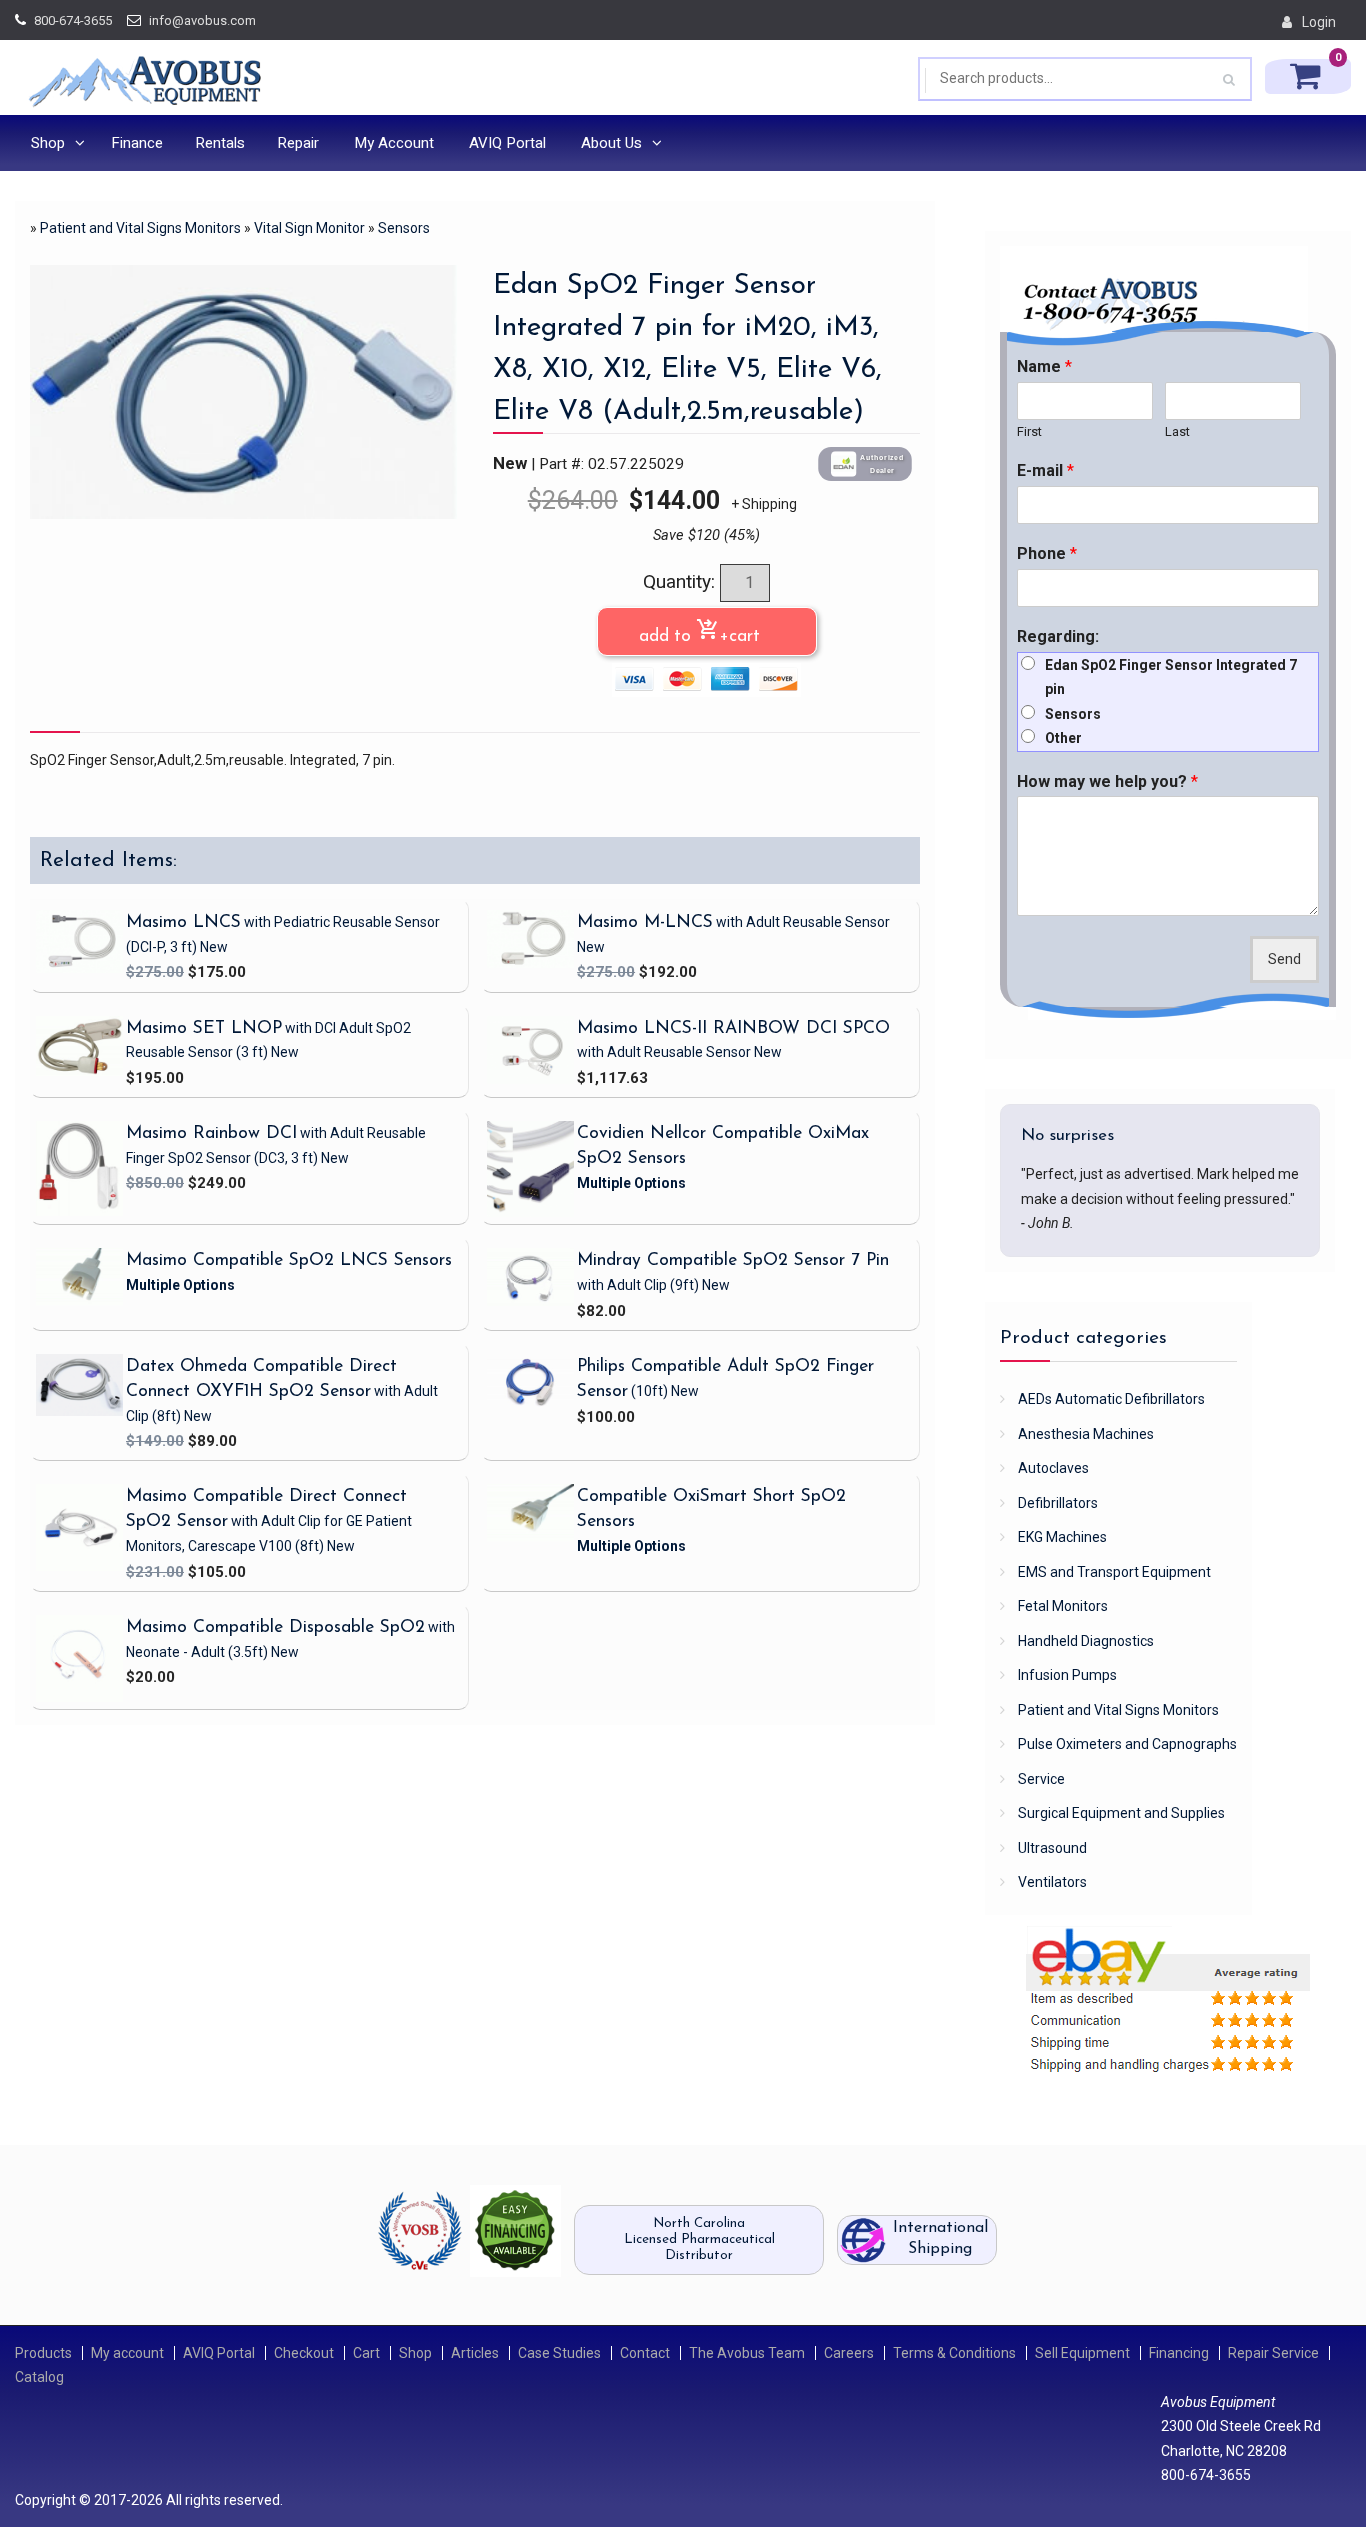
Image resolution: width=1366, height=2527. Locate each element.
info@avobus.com (202, 20)
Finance (137, 143)
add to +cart (707, 631)
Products (43, 2353)
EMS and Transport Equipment (1114, 1572)
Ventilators (1052, 1882)
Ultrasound (1052, 1848)
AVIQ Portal (507, 143)
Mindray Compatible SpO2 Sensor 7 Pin (733, 1260)
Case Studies (559, 2353)
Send (1284, 959)
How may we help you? (1107, 781)
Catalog (39, 2377)
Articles (475, 2353)
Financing (1179, 2353)
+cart (380, 972)
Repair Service (1273, 2353)
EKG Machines (1062, 1537)
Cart (366, 2353)
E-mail (1045, 470)
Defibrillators (1058, 1503)
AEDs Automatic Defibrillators (1111, 1399)
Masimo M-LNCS (645, 922)
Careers (849, 2353)
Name (1044, 366)
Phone (1047, 553)
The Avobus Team (747, 2353)
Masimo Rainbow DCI (211, 1133)
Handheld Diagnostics (1086, 1641)
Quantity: (681, 581)
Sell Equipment (1082, 2353)
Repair (298, 143)
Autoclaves (1053, 1468)
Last (1177, 431)
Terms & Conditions (954, 2353)
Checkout (304, 2353)
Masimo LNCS (183, 922)
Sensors (404, 228)
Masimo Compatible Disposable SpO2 (275, 1627)
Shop (48, 143)
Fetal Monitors (1063, 1606)
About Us (611, 143)
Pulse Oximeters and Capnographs (1127, 1744)
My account (127, 2353)
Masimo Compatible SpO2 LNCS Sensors (289, 1260)
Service (1041, 1779)
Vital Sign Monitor (309, 228)
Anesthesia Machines (1086, 1434)
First (1029, 431)
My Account (394, 143)
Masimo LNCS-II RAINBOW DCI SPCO (733, 1028)
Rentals (220, 143)
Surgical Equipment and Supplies (1121, 1813)
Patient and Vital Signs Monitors (140, 228)
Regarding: (1058, 636)
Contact (645, 2353)
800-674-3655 (73, 20)
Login (1319, 22)
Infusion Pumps (1067, 1675)
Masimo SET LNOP (204, 1028)
